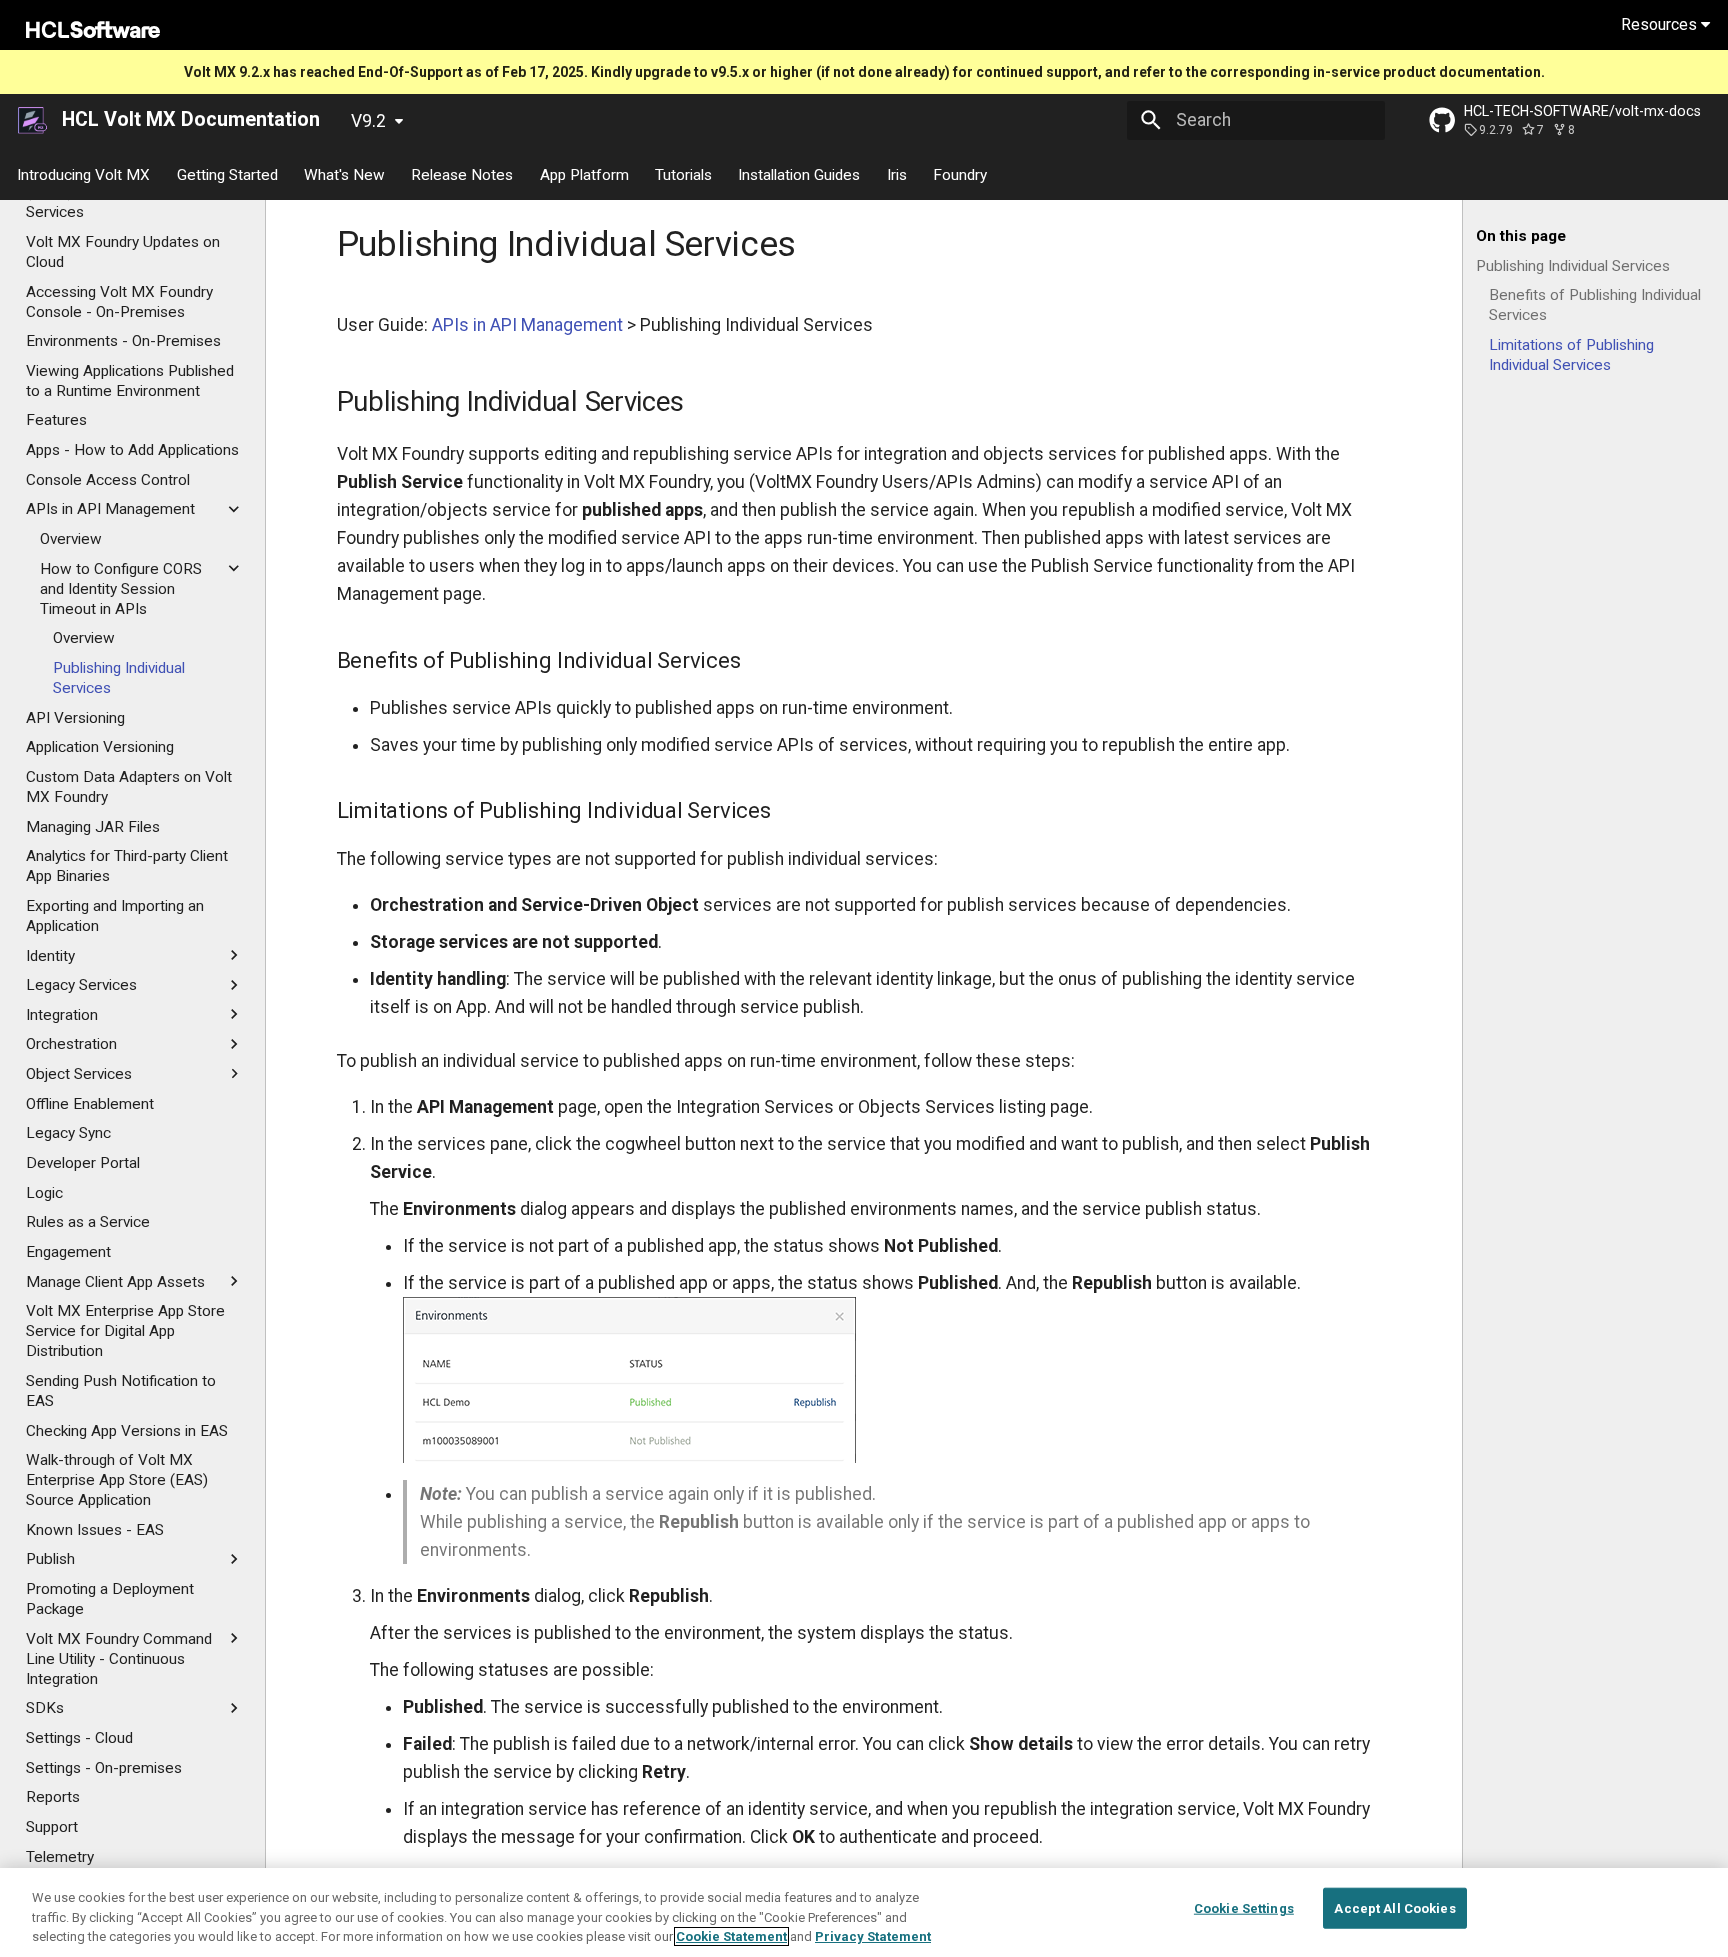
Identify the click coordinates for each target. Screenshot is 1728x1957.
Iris (897, 174)
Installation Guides (800, 174)
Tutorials (683, 174)
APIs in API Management (527, 325)
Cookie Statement (731, 1936)
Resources (1661, 24)
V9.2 (368, 121)
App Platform (584, 174)
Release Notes (463, 174)
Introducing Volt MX (84, 174)
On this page (1521, 236)
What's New (344, 174)
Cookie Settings (1244, 1907)
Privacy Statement (873, 1936)
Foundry (961, 174)
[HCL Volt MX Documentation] (33, 120)
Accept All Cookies (1394, 1907)
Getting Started (227, 174)
